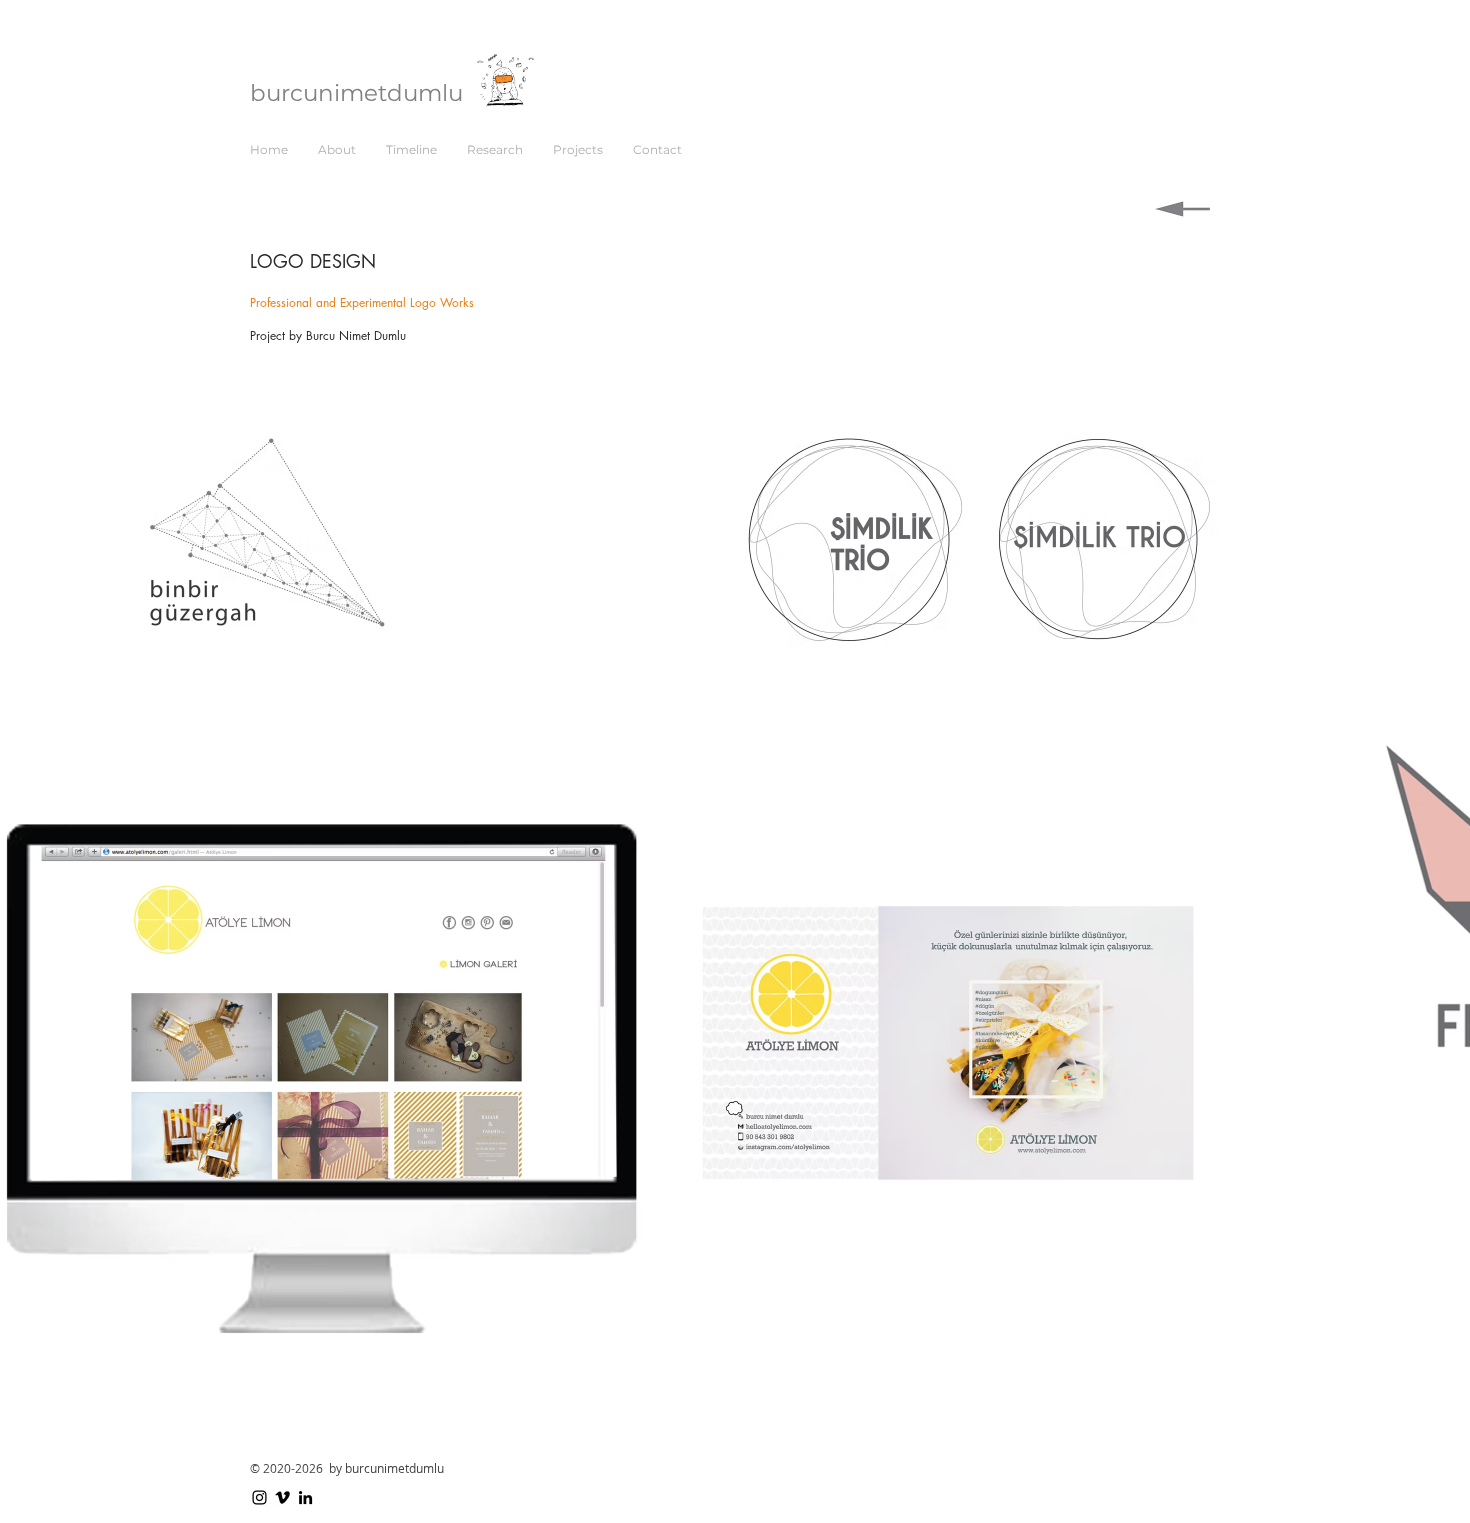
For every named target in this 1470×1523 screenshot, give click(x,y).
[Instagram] (259, 1497)
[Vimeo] (282, 1497)
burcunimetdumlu (356, 93)
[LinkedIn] (305, 1497)
